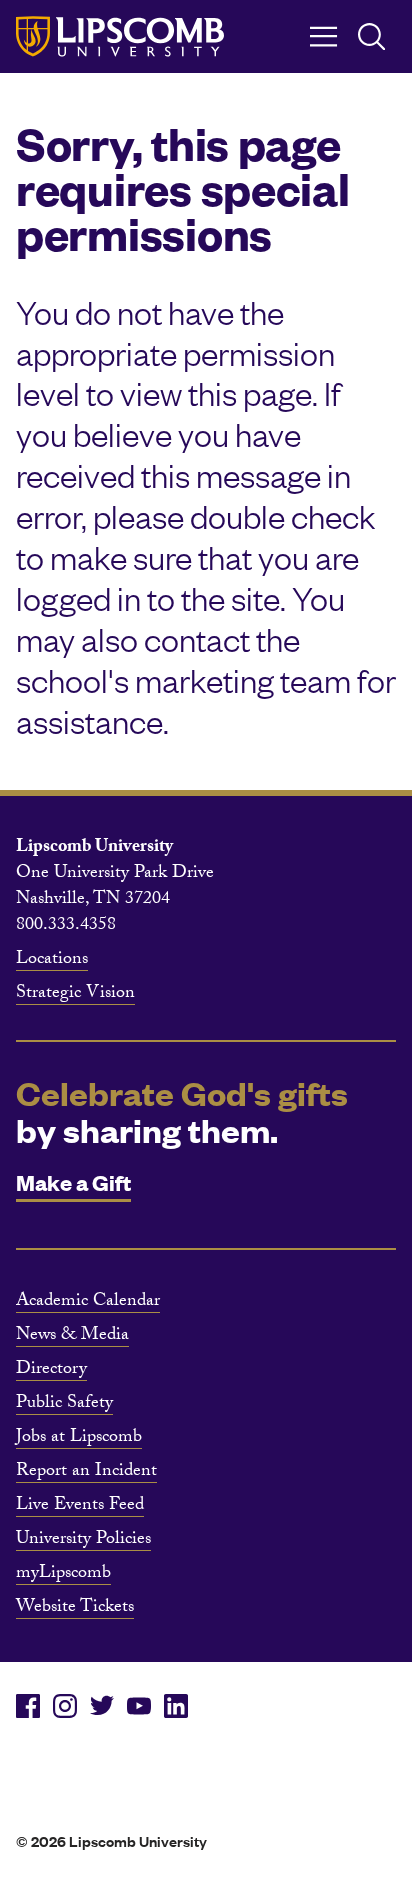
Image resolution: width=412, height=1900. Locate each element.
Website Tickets (75, 1609)
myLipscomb (63, 1575)
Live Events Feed (80, 1507)
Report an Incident (86, 1473)
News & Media (72, 1337)
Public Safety (64, 1405)
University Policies (83, 1541)
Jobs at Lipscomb (79, 1439)
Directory (51, 1371)
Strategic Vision (75, 995)
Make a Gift (73, 1181)
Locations (52, 961)
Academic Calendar (88, 1303)
